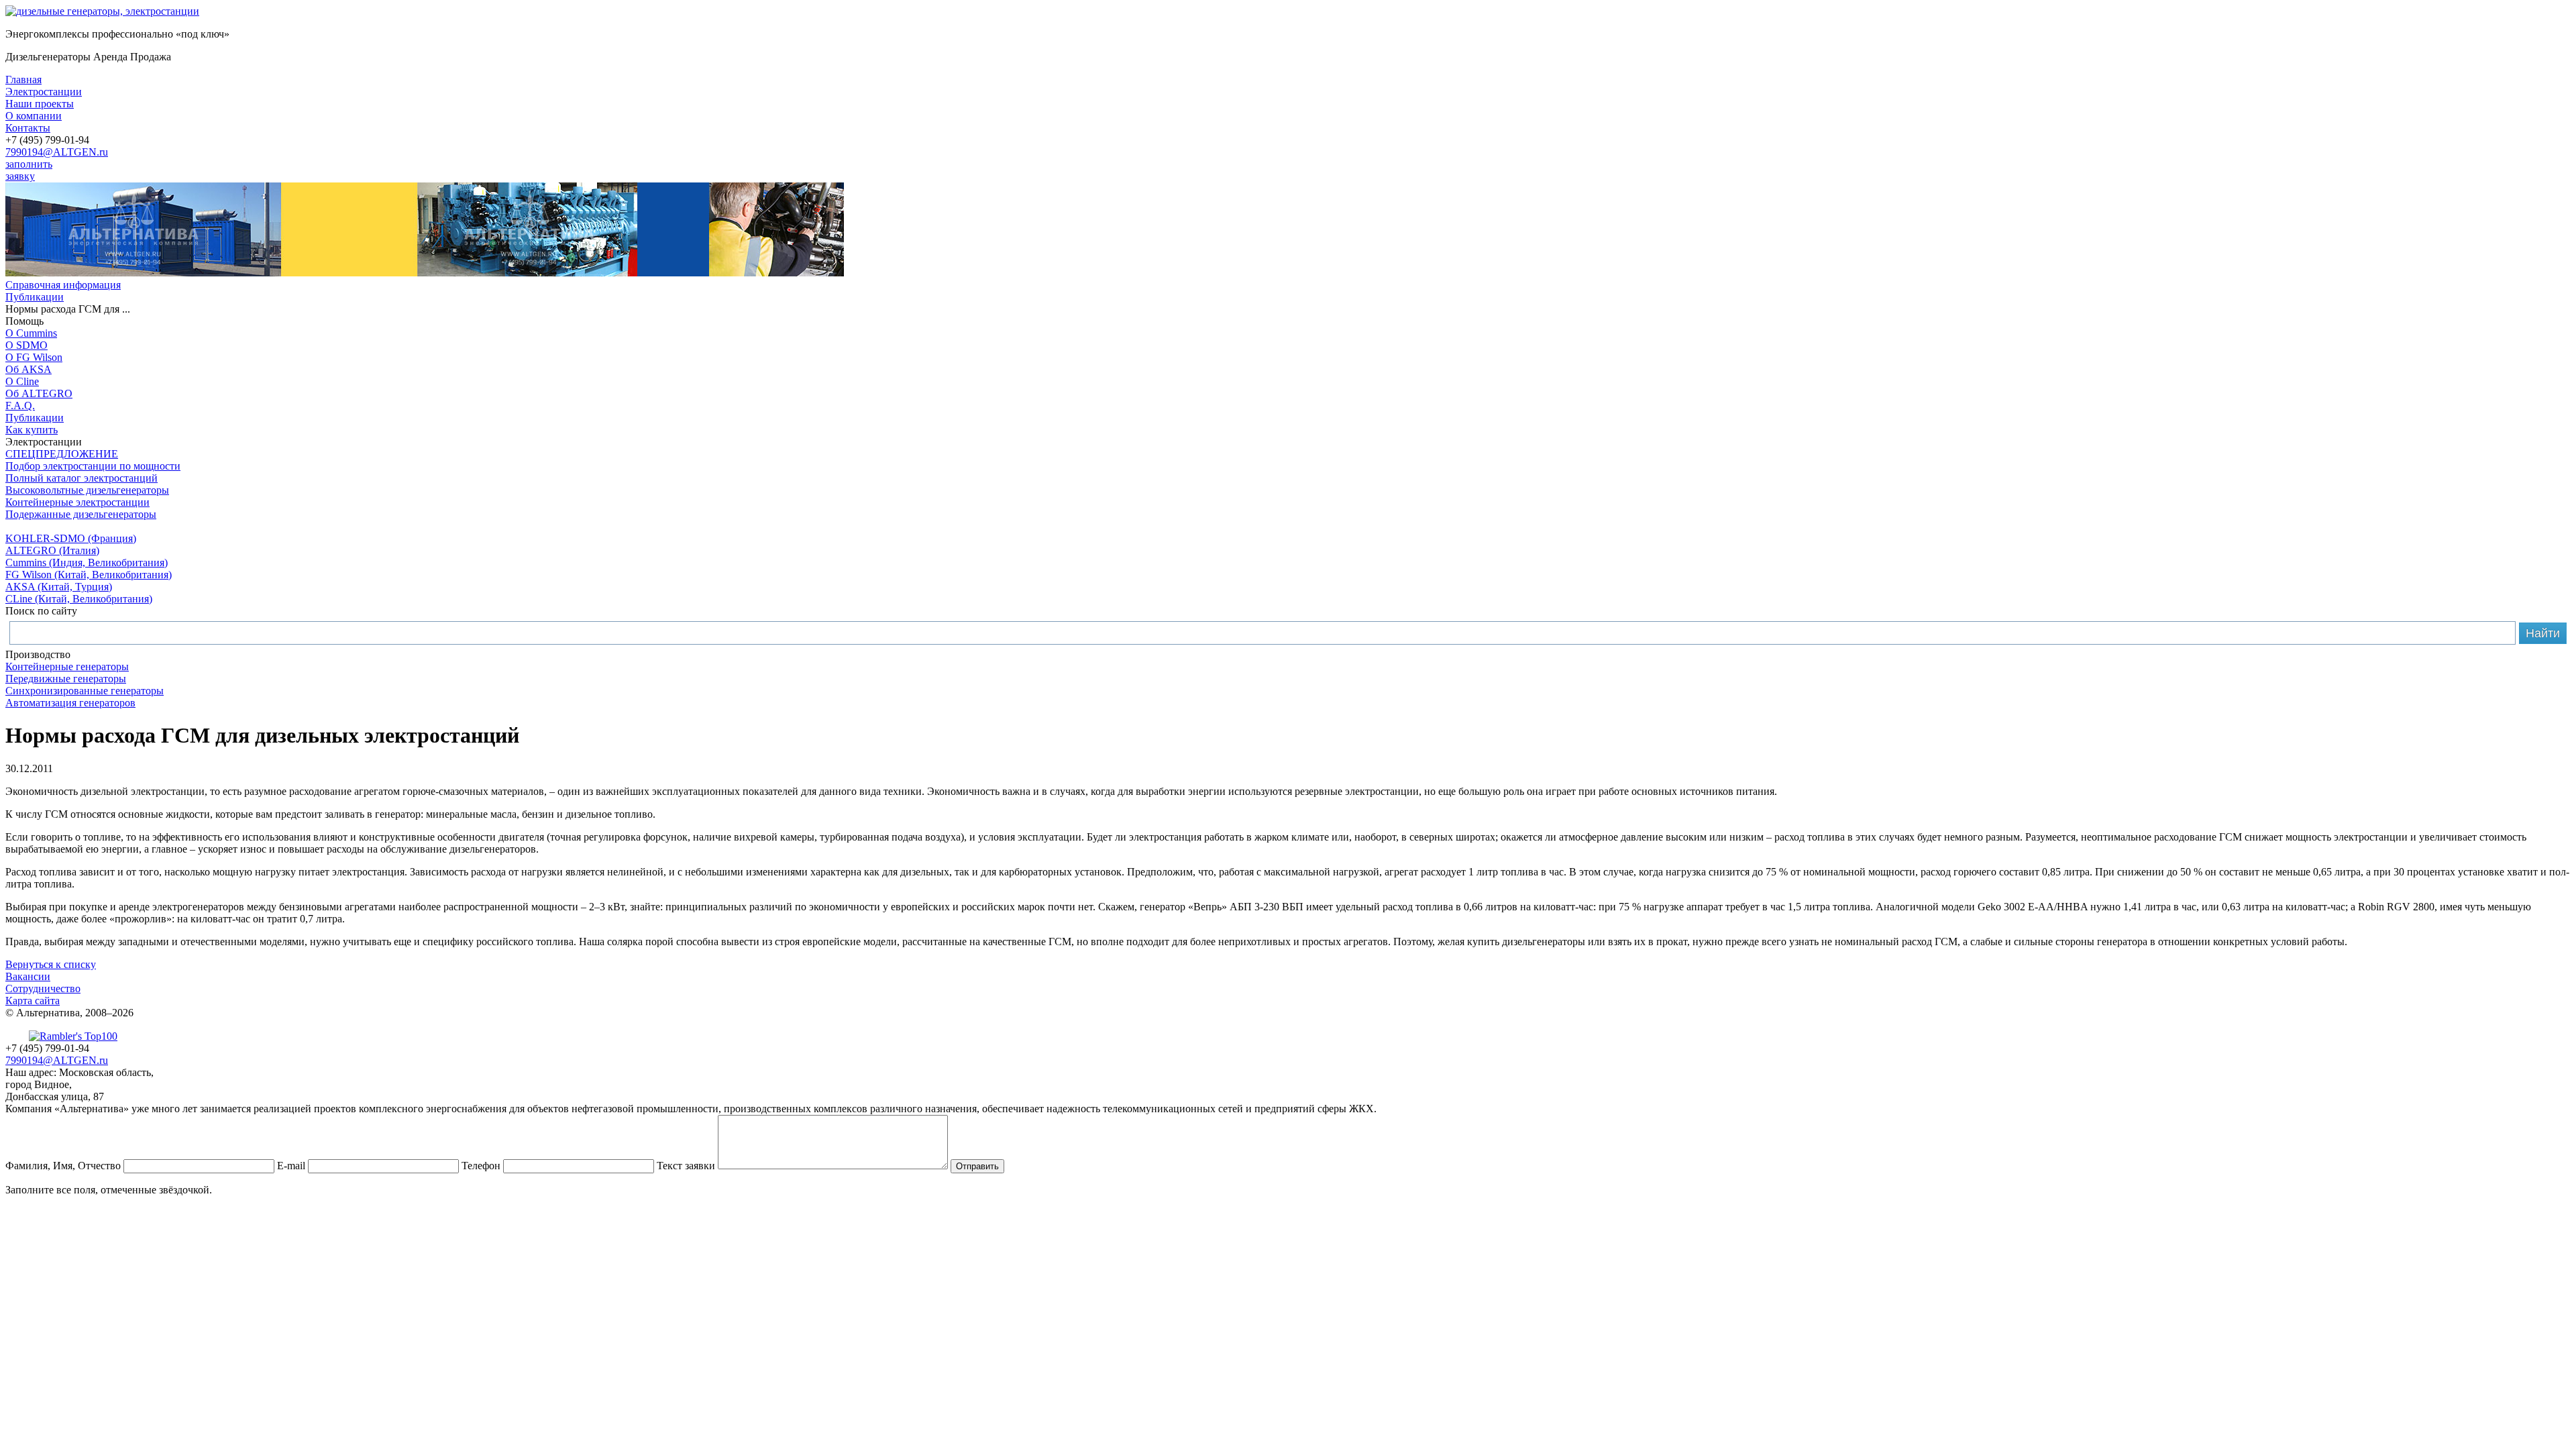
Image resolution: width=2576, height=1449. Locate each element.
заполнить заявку (29, 170)
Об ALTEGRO (39, 393)
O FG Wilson (34, 357)
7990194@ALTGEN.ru (57, 152)
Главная (23, 79)
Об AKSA (29, 369)
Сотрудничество (43, 988)
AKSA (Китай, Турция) (59, 587)
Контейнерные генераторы (67, 666)
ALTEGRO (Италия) (52, 550)
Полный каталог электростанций (82, 478)
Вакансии (28, 976)
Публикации (35, 297)
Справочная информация (63, 285)
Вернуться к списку (51, 964)
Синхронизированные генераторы (85, 691)
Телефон (481, 1166)
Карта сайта (33, 1001)
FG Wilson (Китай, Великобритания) (89, 575)
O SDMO (26, 345)
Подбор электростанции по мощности (93, 466)
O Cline (22, 381)
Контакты (28, 128)
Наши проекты (40, 104)
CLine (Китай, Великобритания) (79, 599)
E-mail (291, 1166)
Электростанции (44, 92)
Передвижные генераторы (66, 679)
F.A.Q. (20, 406)
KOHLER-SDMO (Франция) (71, 538)
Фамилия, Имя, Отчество (63, 1166)
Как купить (32, 430)
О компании (34, 116)
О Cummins (31, 333)
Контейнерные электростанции (77, 502)
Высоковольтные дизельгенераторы (87, 490)
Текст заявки (686, 1166)
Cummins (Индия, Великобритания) (87, 562)
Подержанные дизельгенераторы (81, 514)
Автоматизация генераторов (70, 703)
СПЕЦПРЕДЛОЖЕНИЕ (62, 454)
